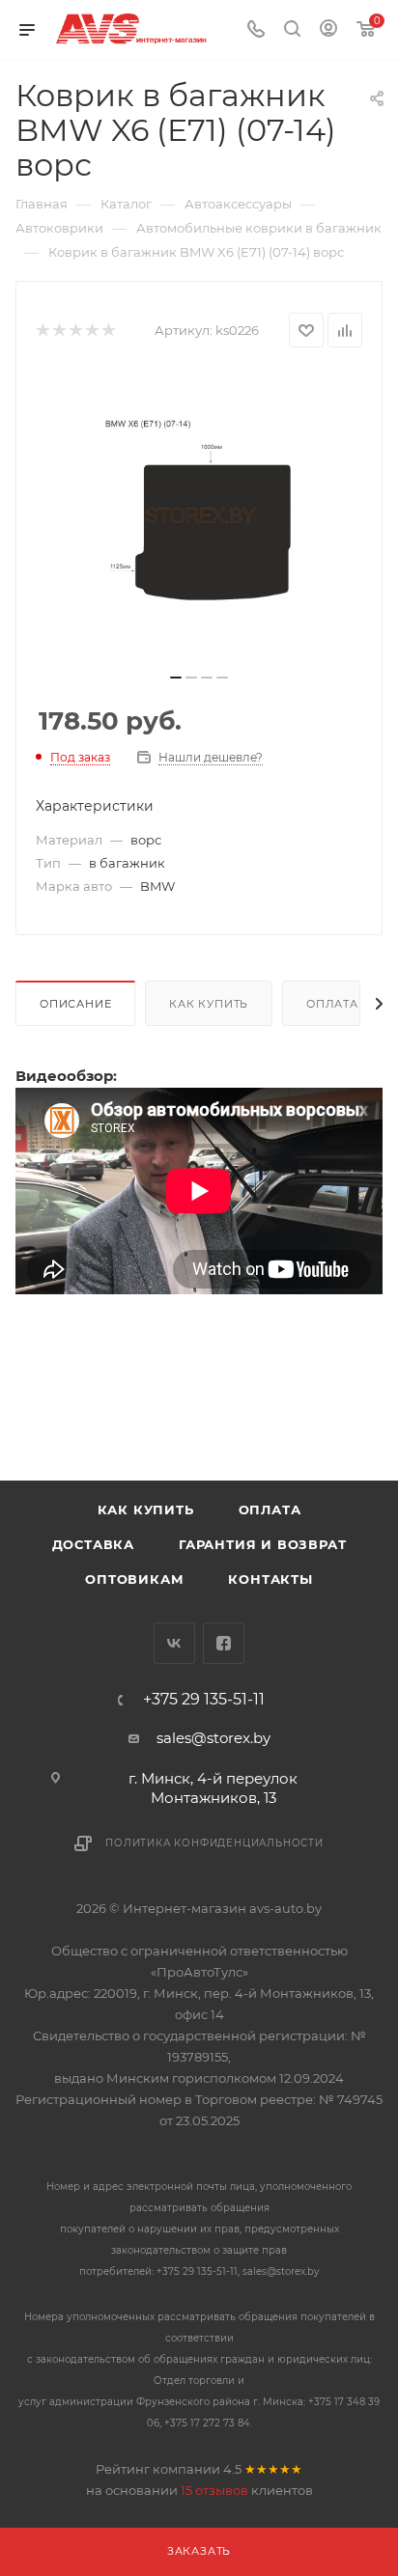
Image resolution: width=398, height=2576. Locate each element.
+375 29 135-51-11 (204, 1700)
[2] (58, 331)
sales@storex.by (213, 1738)
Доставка (93, 1544)
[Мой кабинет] (328, 30)
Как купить (209, 1004)
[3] (75, 331)
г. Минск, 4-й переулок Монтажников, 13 (213, 1788)
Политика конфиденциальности (214, 1843)
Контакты (270, 1579)
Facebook (224, 1643)
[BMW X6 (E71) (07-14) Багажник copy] (199, 516)
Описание (75, 1004)
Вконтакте (174, 1643)
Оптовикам (134, 1579)
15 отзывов (214, 2490)
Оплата (332, 1004)
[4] (91, 331)
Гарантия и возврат (262, 1544)
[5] (108, 331)
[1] (42, 331)
